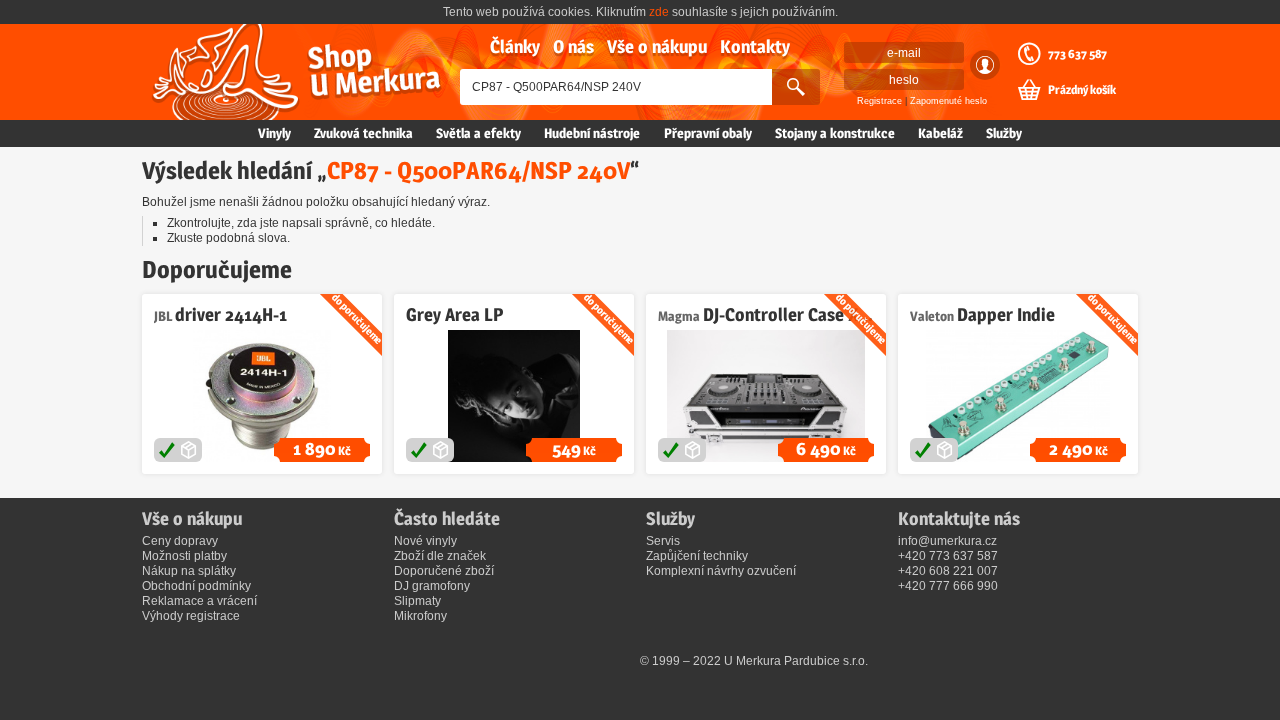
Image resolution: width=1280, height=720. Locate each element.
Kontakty (755, 46)
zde (659, 12)
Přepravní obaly (708, 133)
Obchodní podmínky (196, 586)
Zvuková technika (363, 133)
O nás (573, 46)
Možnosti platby (184, 556)
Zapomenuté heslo (948, 101)
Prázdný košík (1082, 90)
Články (515, 46)
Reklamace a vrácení (199, 601)
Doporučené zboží (444, 571)
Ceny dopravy (180, 541)
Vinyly (274, 133)
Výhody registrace (191, 616)
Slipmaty (417, 601)
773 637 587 (1077, 54)
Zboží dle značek (440, 556)
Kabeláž (940, 133)
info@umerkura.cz (947, 541)
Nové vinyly (425, 541)
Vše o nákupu (657, 46)
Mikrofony (420, 616)
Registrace (879, 101)
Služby (1004, 133)
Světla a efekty (478, 133)
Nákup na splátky (189, 571)
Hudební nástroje (592, 133)
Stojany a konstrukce (835, 133)
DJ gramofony (432, 586)
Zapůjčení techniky (697, 556)
